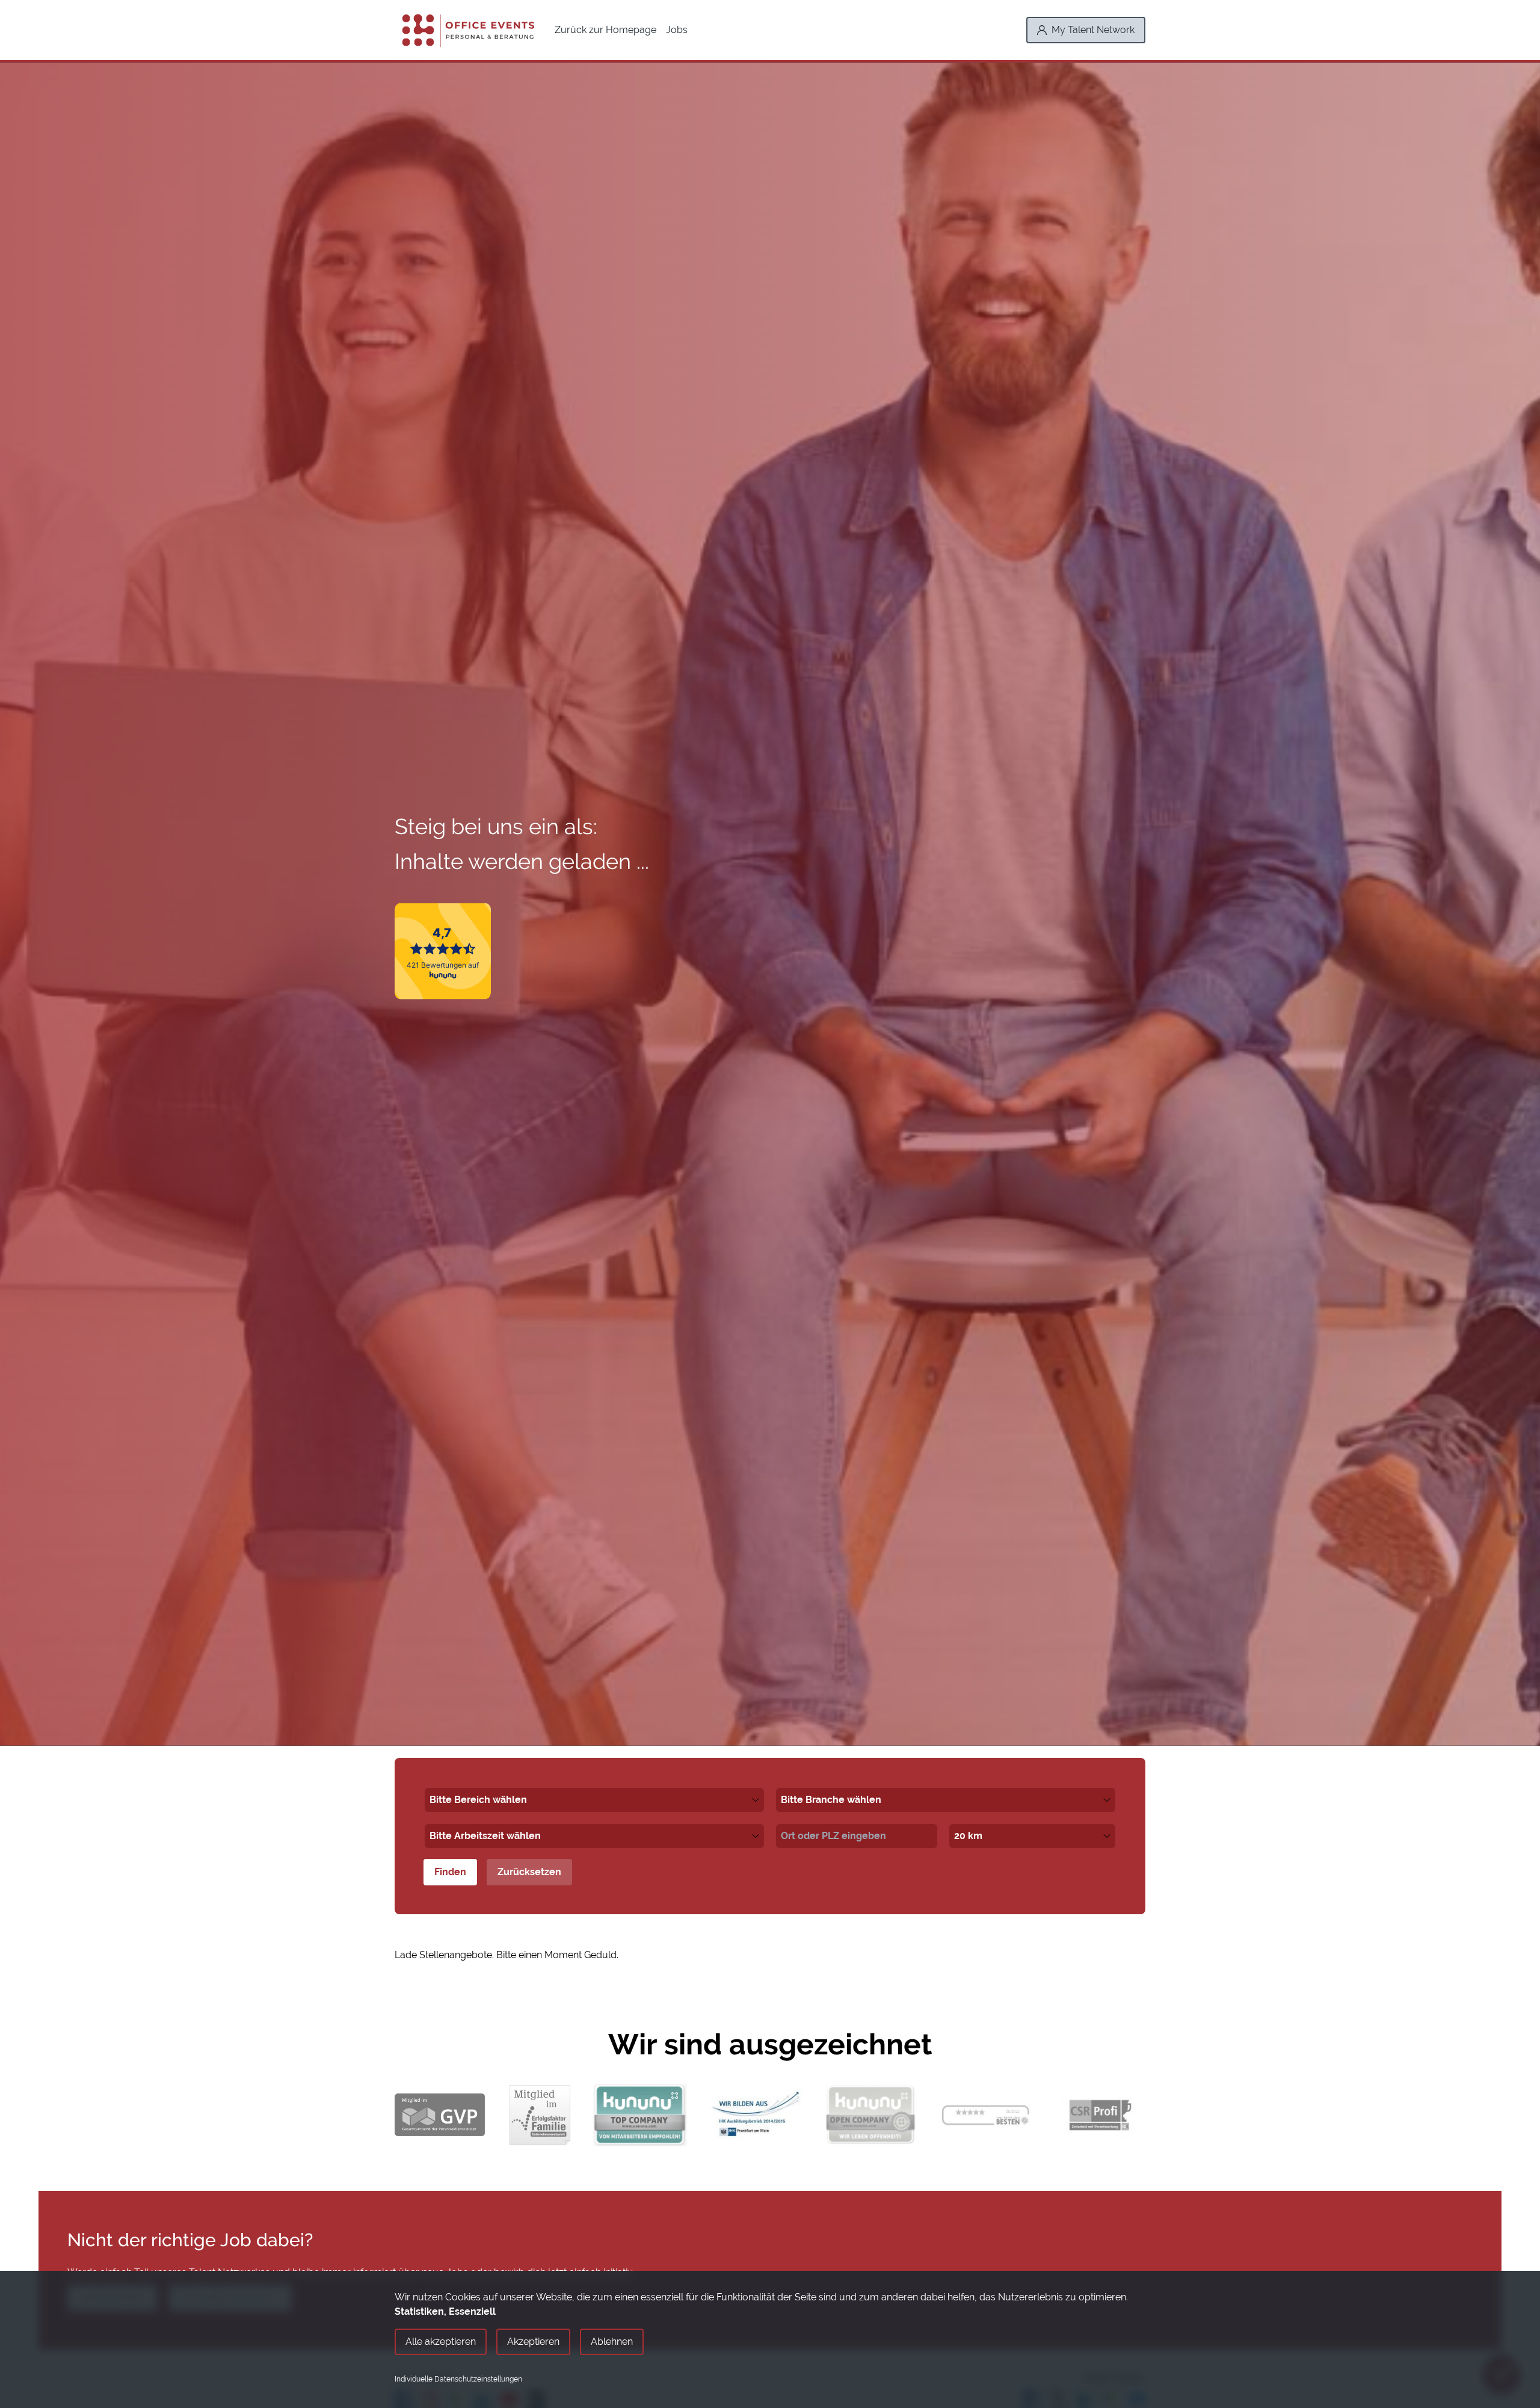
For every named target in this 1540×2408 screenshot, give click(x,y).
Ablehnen (612, 2342)
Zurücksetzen (529, 1872)
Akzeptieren (533, 2342)
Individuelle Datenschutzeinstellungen (458, 2379)
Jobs (677, 30)
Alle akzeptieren (441, 2342)
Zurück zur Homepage (605, 30)
